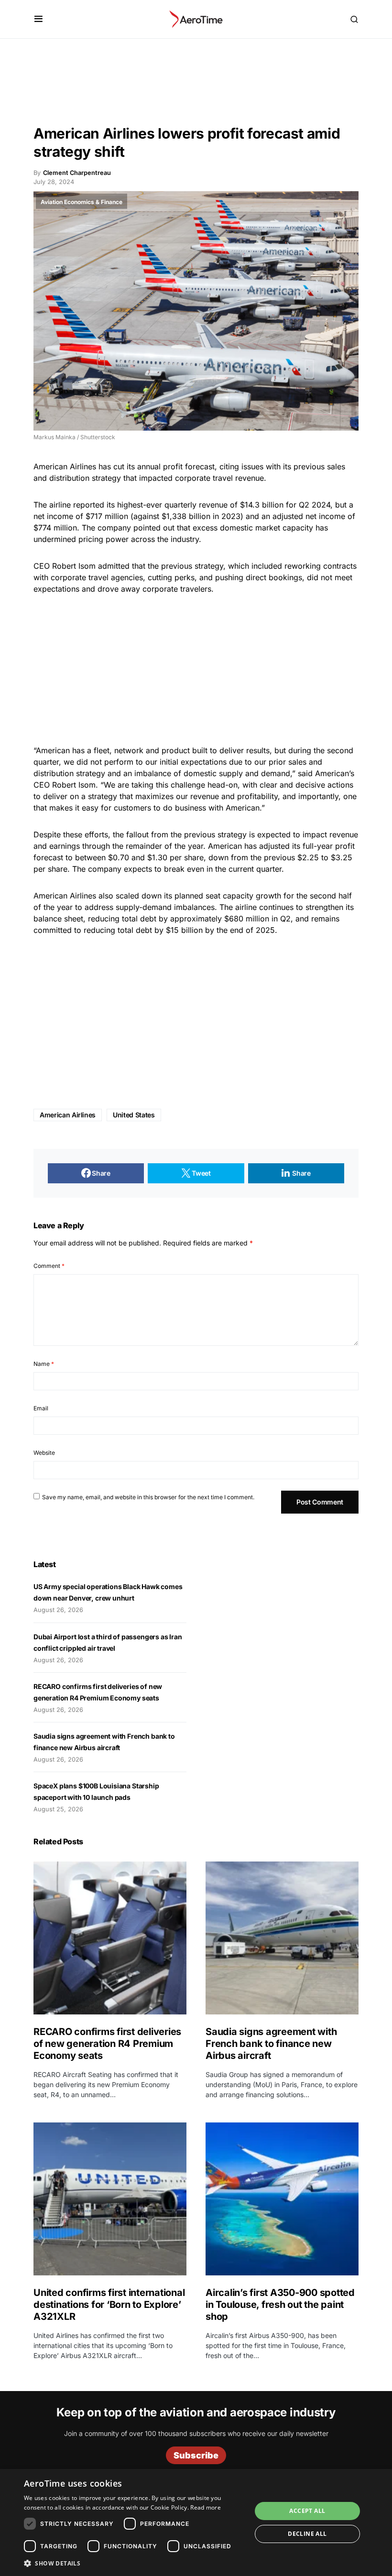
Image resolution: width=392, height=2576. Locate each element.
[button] (38, 19)
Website (44, 1453)
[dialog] (196, 2522)
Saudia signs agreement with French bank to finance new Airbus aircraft (271, 2044)
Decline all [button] (307, 2534)
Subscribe (196, 2455)
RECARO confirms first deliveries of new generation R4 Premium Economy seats (107, 2044)
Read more (206, 2507)
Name (44, 1364)
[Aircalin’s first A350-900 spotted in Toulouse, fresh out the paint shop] (282, 2199)
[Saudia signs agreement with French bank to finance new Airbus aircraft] (282, 1938)
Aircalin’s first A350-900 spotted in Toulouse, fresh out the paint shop (280, 2305)
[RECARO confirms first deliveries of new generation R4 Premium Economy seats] (110, 1938)
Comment (49, 1266)
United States (134, 1115)
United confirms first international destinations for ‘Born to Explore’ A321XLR (109, 2305)
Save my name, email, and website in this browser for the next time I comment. (148, 1497)
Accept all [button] (307, 2511)
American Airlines (68, 1115)
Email (41, 1408)
